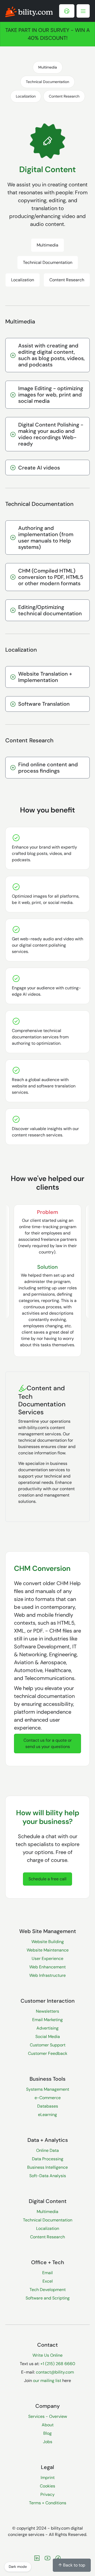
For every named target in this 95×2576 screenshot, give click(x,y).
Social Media (48, 2037)
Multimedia (48, 67)
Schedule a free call (47, 1879)
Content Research (64, 96)
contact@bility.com (55, 2372)
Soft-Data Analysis (48, 2176)
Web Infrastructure (47, 1975)
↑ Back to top (72, 2565)
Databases (48, 2106)
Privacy (47, 2494)
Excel (48, 2281)
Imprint (48, 2478)
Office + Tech (48, 2262)
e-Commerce (48, 2098)
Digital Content (48, 2201)
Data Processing (48, 2159)
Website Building (48, 1942)
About (48, 2425)
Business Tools (47, 2079)
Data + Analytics (48, 2140)
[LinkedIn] (37, 2558)
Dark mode (18, 2567)
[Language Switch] (67, 11)
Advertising (47, 2028)
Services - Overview (48, 2416)
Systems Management (48, 2089)
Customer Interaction (48, 2001)
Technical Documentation (47, 82)
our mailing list (47, 2381)
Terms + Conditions (48, 2503)
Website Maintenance (48, 1950)
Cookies (47, 2486)
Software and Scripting (48, 2298)
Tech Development (48, 2290)
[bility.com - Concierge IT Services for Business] (29, 11)
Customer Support (48, 2045)
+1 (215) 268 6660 (58, 2364)
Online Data (47, 2150)
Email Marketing (47, 2020)
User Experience (47, 1958)
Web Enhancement (47, 1967)
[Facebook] (58, 2558)
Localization (26, 96)
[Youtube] (47, 2558)
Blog (47, 2433)
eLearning (47, 2115)
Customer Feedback (48, 2053)
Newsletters (47, 2011)
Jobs (48, 2442)
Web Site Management (48, 1931)
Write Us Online (47, 2355)
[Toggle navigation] (83, 11)
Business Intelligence (47, 2167)
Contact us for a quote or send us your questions (48, 1743)
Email (47, 2273)
